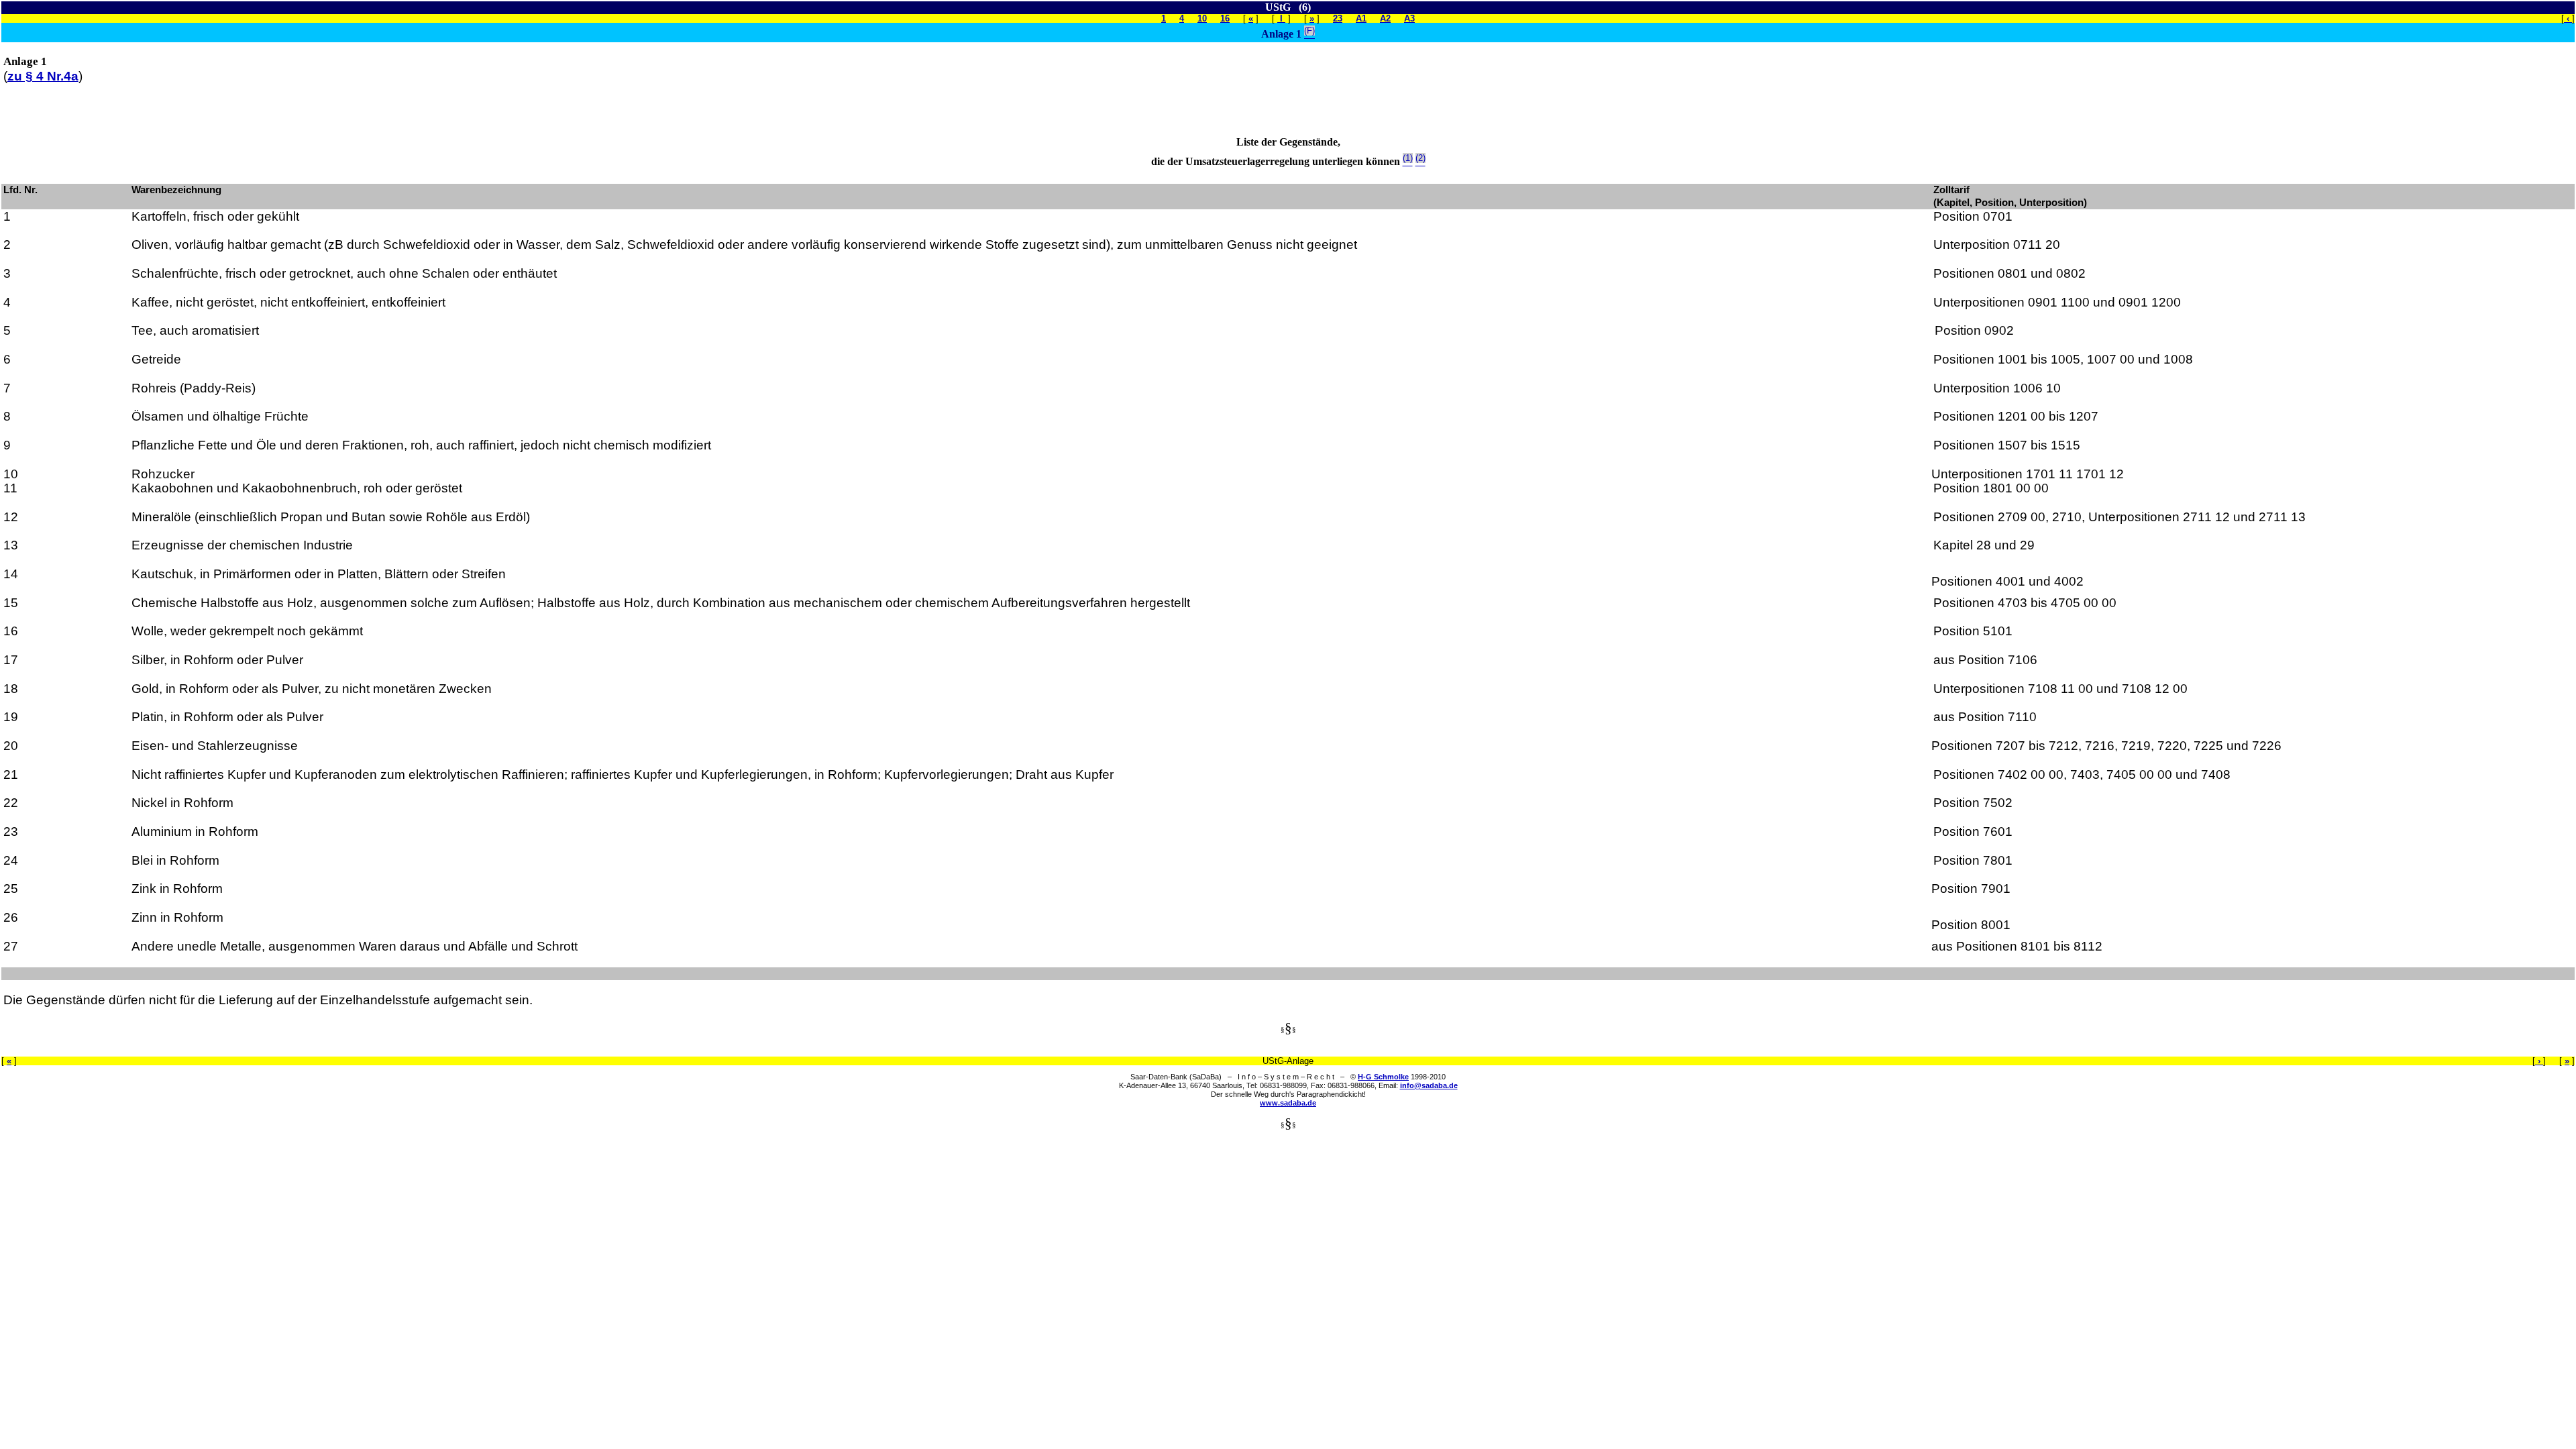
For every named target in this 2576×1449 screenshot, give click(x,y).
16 (1225, 18)
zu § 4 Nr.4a (43, 76)
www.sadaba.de (1288, 1103)
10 (1202, 18)
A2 (1385, 18)
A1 (1361, 18)
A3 (1409, 18)
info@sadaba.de (1429, 1085)
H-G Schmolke (1383, 1077)
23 (1338, 18)
